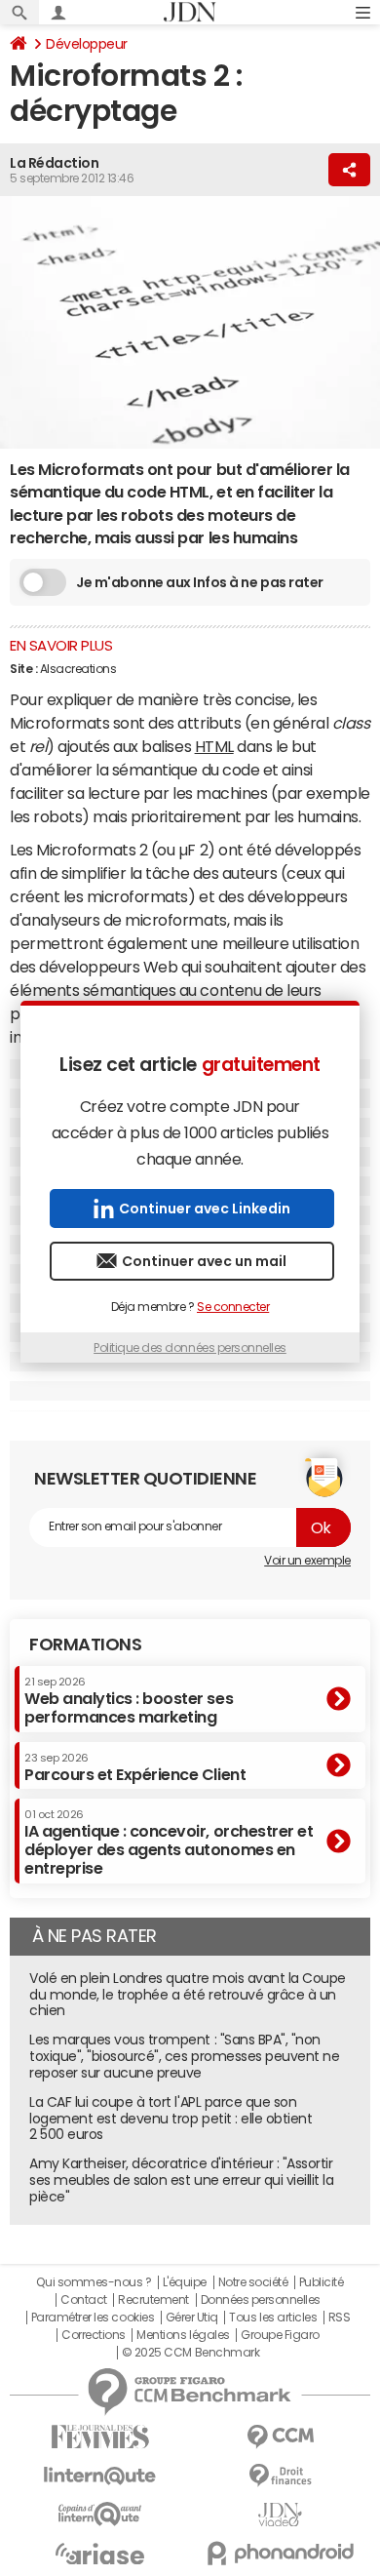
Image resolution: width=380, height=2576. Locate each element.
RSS (340, 2318)
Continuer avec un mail (204, 1261)
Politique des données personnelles (190, 1348)
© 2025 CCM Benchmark (190, 2353)
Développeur (87, 44)
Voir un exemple (307, 1561)
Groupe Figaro (280, 2335)
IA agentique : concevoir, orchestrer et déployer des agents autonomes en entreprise (169, 1843)
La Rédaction (54, 163)
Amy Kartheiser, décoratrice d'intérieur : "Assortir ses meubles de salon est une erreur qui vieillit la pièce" (182, 2180)
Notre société (253, 2282)
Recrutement (153, 2300)
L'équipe (185, 2282)
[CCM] (280, 2437)
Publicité (322, 2282)
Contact (84, 2300)
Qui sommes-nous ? (94, 2282)
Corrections (94, 2335)
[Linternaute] (100, 2476)
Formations (85, 1645)
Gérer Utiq (192, 2318)
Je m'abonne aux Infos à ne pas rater (200, 582)
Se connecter (233, 1307)
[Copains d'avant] (100, 2514)
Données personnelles (261, 2300)
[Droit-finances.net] (280, 2476)
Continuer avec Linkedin (205, 1209)
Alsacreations (78, 669)
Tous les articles (273, 2318)
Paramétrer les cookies (93, 2318)
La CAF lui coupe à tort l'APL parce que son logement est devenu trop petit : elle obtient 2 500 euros (171, 2119)
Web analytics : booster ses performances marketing (129, 1701)
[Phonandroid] (280, 2553)
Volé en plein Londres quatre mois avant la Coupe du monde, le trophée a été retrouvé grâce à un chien (188, 1995)
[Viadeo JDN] (280, 2515)
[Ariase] (100, 2554)
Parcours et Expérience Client (135, 1767)
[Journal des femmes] (100, 2437)
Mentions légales (183, 2335)
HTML (214, 746)
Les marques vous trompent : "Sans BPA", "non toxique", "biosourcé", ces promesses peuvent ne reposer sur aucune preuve (184, 2056)
